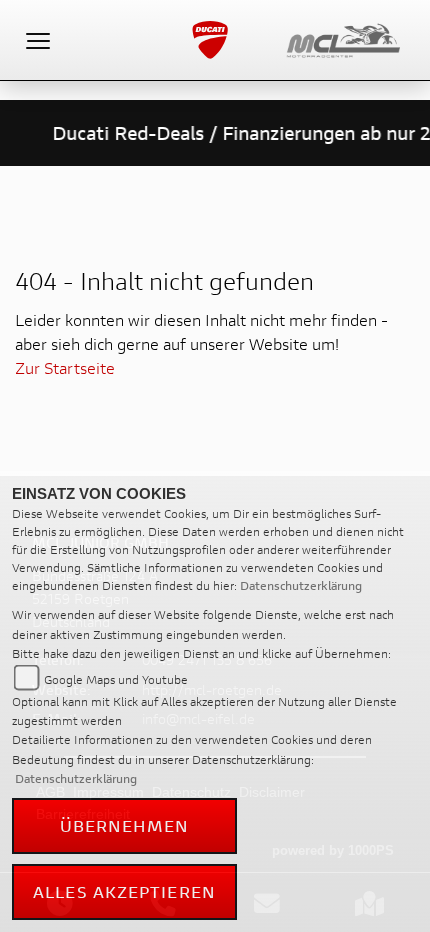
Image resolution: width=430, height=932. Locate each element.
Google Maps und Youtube (116, 679)
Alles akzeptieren (124, 891)
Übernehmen (125, 825)
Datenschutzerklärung (301, 585)
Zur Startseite (65, 367)
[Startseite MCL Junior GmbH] (351, 37)
